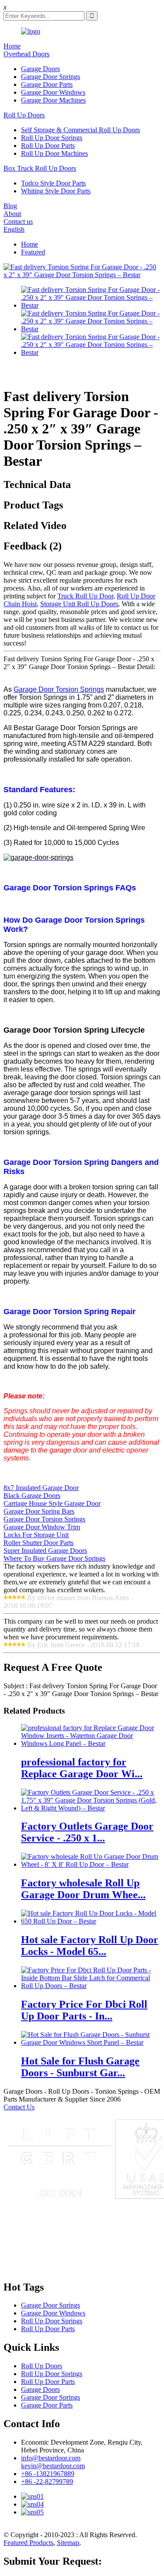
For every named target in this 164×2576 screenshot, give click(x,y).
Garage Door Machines (53, 100)
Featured (33, 252)
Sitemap (68, 2543)
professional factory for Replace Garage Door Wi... (82, 1768)
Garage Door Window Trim (42, 1527)
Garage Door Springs (51, 77)
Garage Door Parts (47, 84)
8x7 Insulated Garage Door (41, 1488)
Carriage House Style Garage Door (52, 1503)
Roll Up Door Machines (54, 153)
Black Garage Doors (32, 1496)
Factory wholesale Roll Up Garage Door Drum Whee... (83, 1889)
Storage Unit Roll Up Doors (79, 604)
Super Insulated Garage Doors (45, 1551)
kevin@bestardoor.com (53, 2466)
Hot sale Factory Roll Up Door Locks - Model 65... (90, 1946)
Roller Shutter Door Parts (38, 1543)
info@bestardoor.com (51, 2458)
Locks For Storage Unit (36, 1535)
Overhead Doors (26, 54)
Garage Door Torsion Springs (59, 689)
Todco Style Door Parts (53, 183)
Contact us (18, 222)
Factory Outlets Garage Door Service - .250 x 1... (87, 1832)
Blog (10, 206)
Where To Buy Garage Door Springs (54, 1558)
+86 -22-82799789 (47, 2482)
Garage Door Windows (53, 92)
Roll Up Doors (24, 115)
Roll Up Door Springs (52, 138)
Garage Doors (40, 69)
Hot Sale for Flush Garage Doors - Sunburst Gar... (80, 2067)
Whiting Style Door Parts (56, 191)
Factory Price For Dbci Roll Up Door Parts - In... (84, 2010)
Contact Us (19, 2107)
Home (12, 46)
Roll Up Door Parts (48, 146)
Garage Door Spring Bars (39, 1511)
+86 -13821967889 (48, 2474)
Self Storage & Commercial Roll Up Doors (80, 130)
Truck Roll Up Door (85, 596)
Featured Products (28, 2543)
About (12, 214)
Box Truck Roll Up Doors (40, 168)
